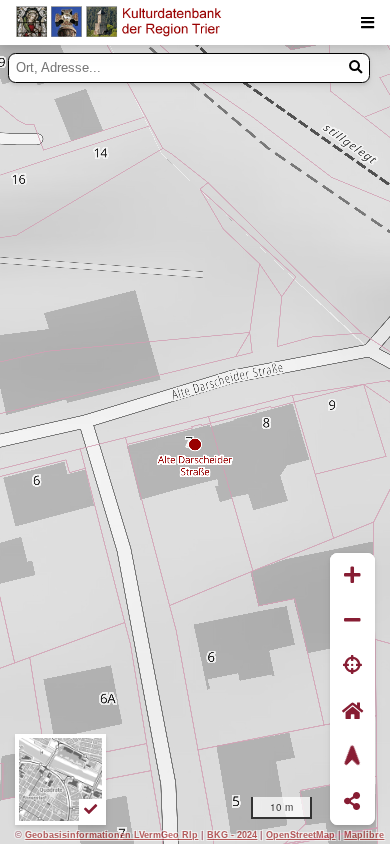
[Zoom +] (352, 575)
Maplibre (364, 834)
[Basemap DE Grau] (60, 779)
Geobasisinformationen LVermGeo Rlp (111, 834)
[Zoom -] (352, 620)
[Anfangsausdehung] (352, 711)
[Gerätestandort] (352, 666)
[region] (195, 444)
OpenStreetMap (300, 834)
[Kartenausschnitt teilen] (352, 802)
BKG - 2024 (232, 834)
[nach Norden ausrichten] (352, 756)
